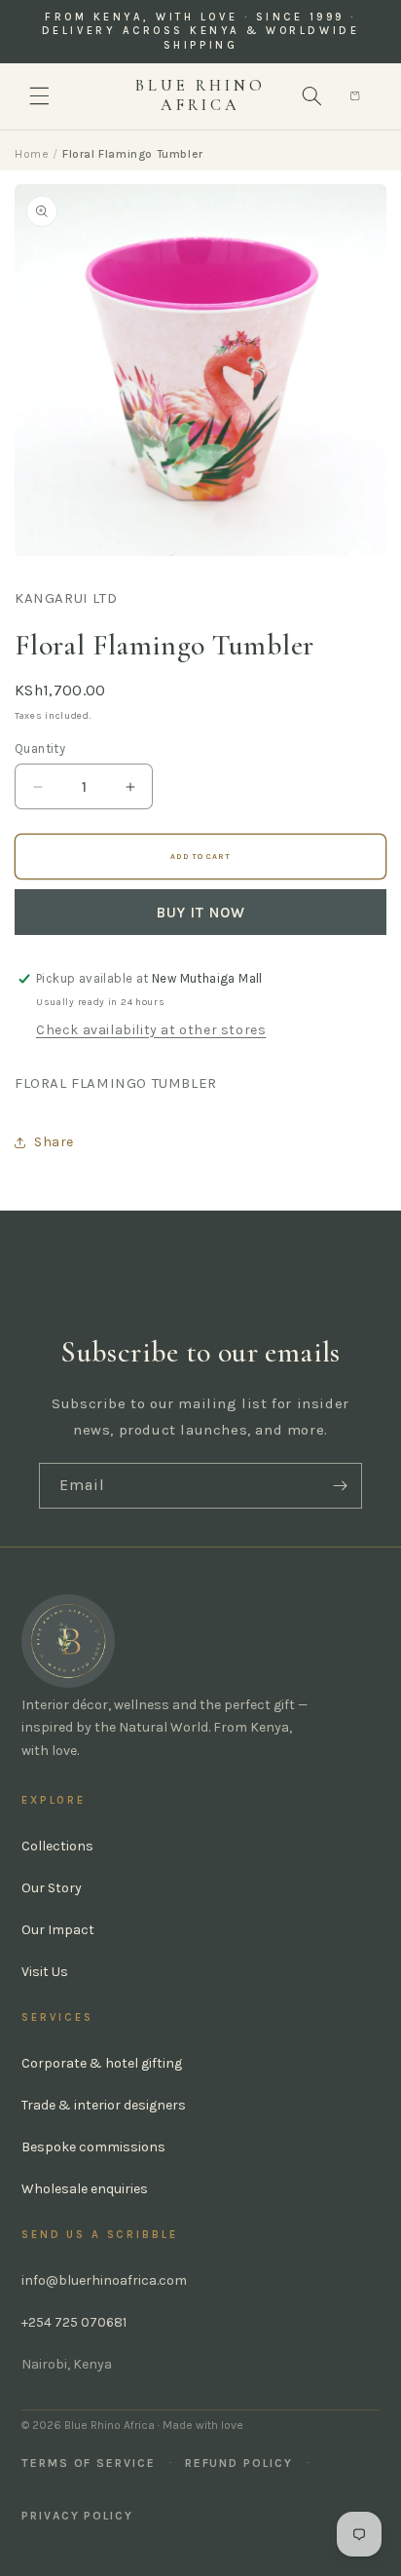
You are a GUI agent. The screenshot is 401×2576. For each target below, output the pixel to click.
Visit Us (45, 1972)
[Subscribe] (340, 1486)
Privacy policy (77, 2516)
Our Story (52, 1888)
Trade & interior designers (104, 2105)
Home (32, 154)
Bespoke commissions (93, 2147)
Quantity (40, 748)
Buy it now (201, 913)
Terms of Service (89, 2463)
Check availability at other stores (151, 1030)
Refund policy (239, 2463)
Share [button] (54, 1142)
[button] (39, 96)
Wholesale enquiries (85, 2189)
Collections (57, 1846)
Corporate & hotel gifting (102, 2063)
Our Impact (58, 1930)
